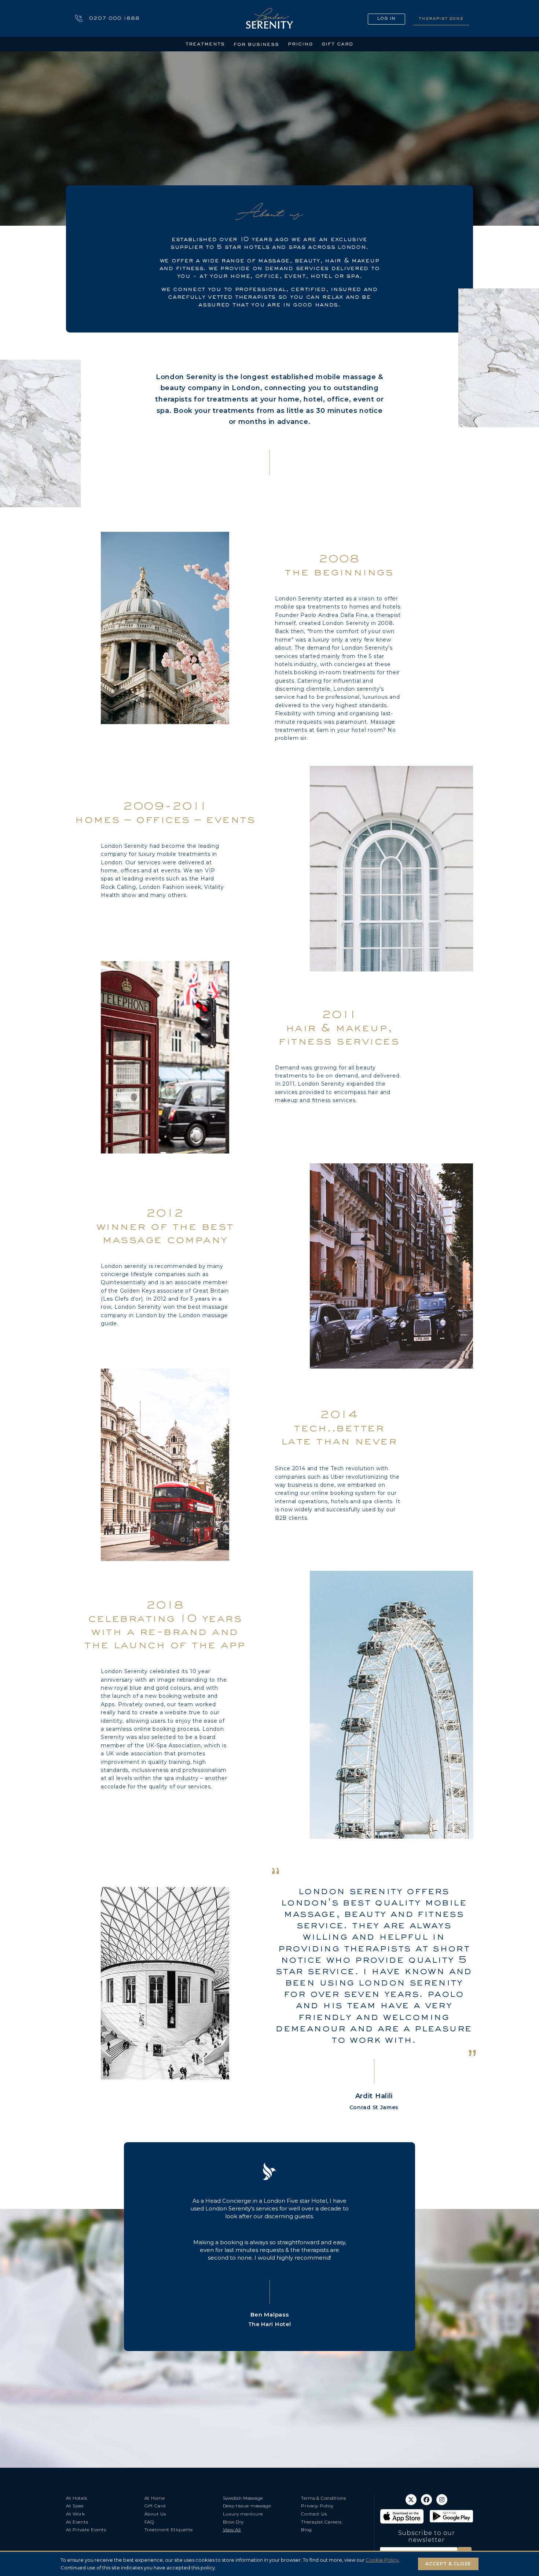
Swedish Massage (243, 2498)
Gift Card (155, 2506)
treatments (205, 44)
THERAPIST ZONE (441, 18)
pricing (300, 44)
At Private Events (86, 2530)
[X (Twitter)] (411, 2500)
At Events (77, 2522)
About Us (155, 2514)
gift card (338, 44)
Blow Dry (234, 2522)
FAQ (149, 2522)
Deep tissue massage (247, 2506)
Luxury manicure (243, 2514)
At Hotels (76, 2498)
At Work (76, 2514)
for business (256, 44)
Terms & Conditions (324, 2498)
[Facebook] (426, 2500)
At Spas (75, 2506)
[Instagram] (442, 2500)
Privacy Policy (317, 2506)
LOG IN (386, 19)
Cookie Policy (382, 2560)
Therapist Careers (321, 2522)
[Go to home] (269, 18)
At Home (155, 2498)
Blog (307, 2530)
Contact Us (314, 2514)
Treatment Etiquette (169, 2530)
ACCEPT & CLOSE (448, 2564)
